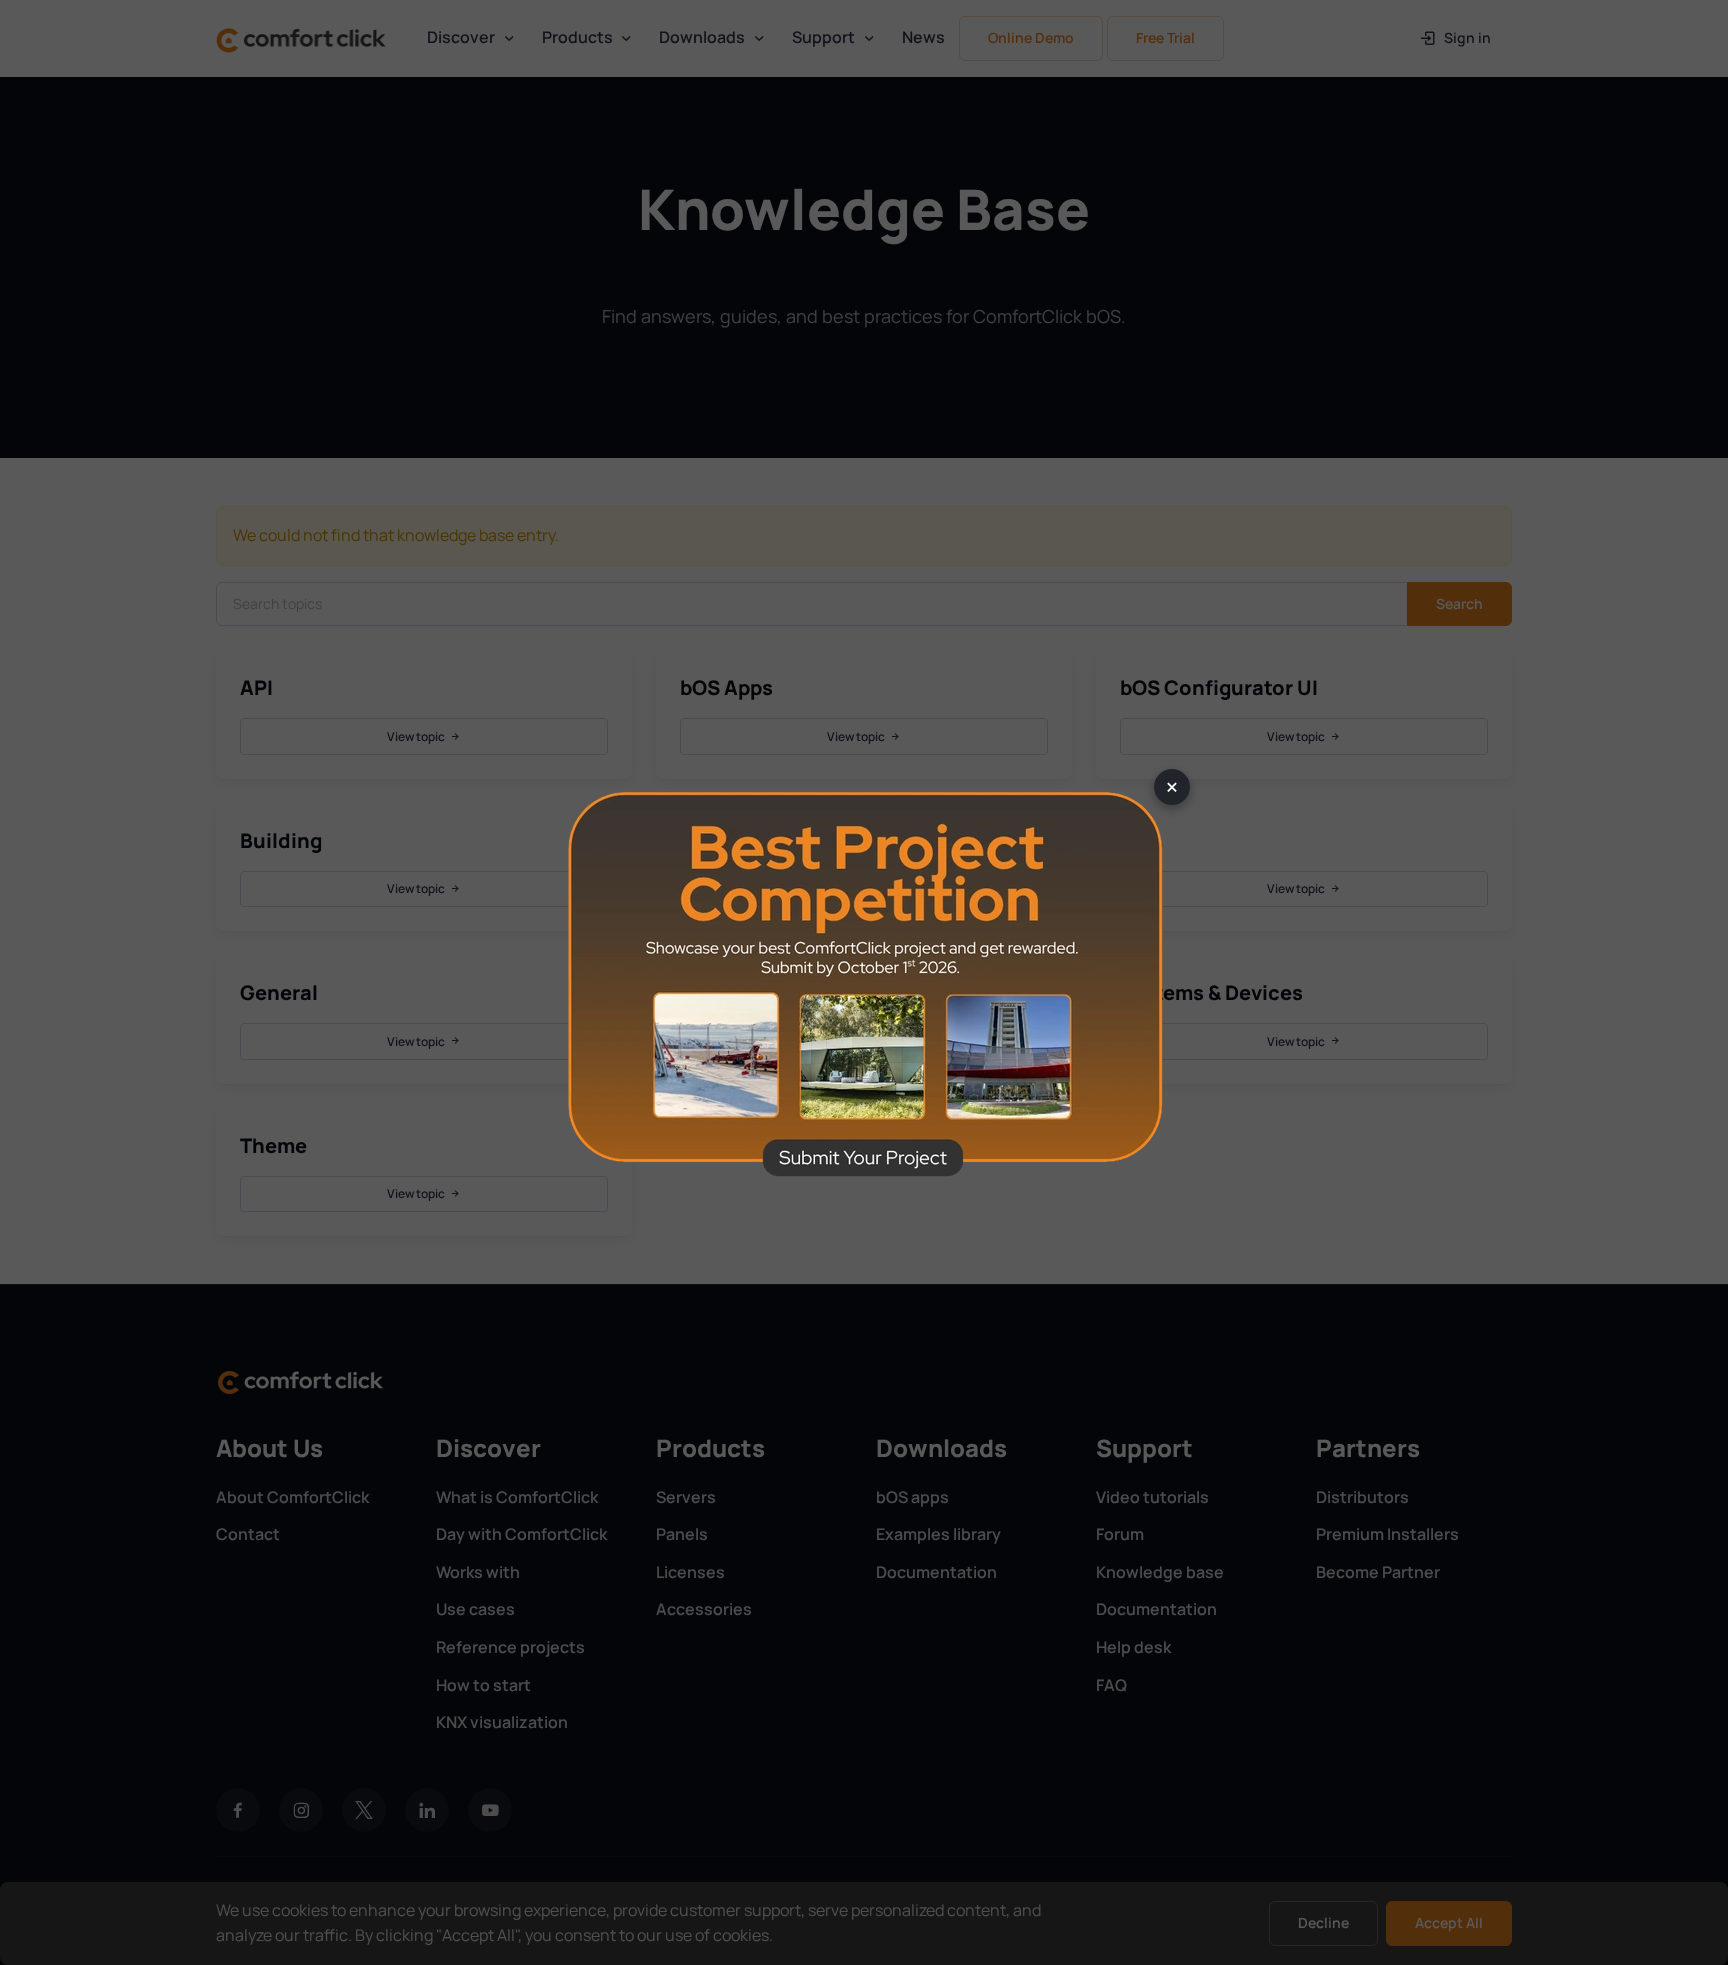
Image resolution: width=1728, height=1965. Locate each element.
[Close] (1172, 787)
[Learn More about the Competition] (864, 982)
